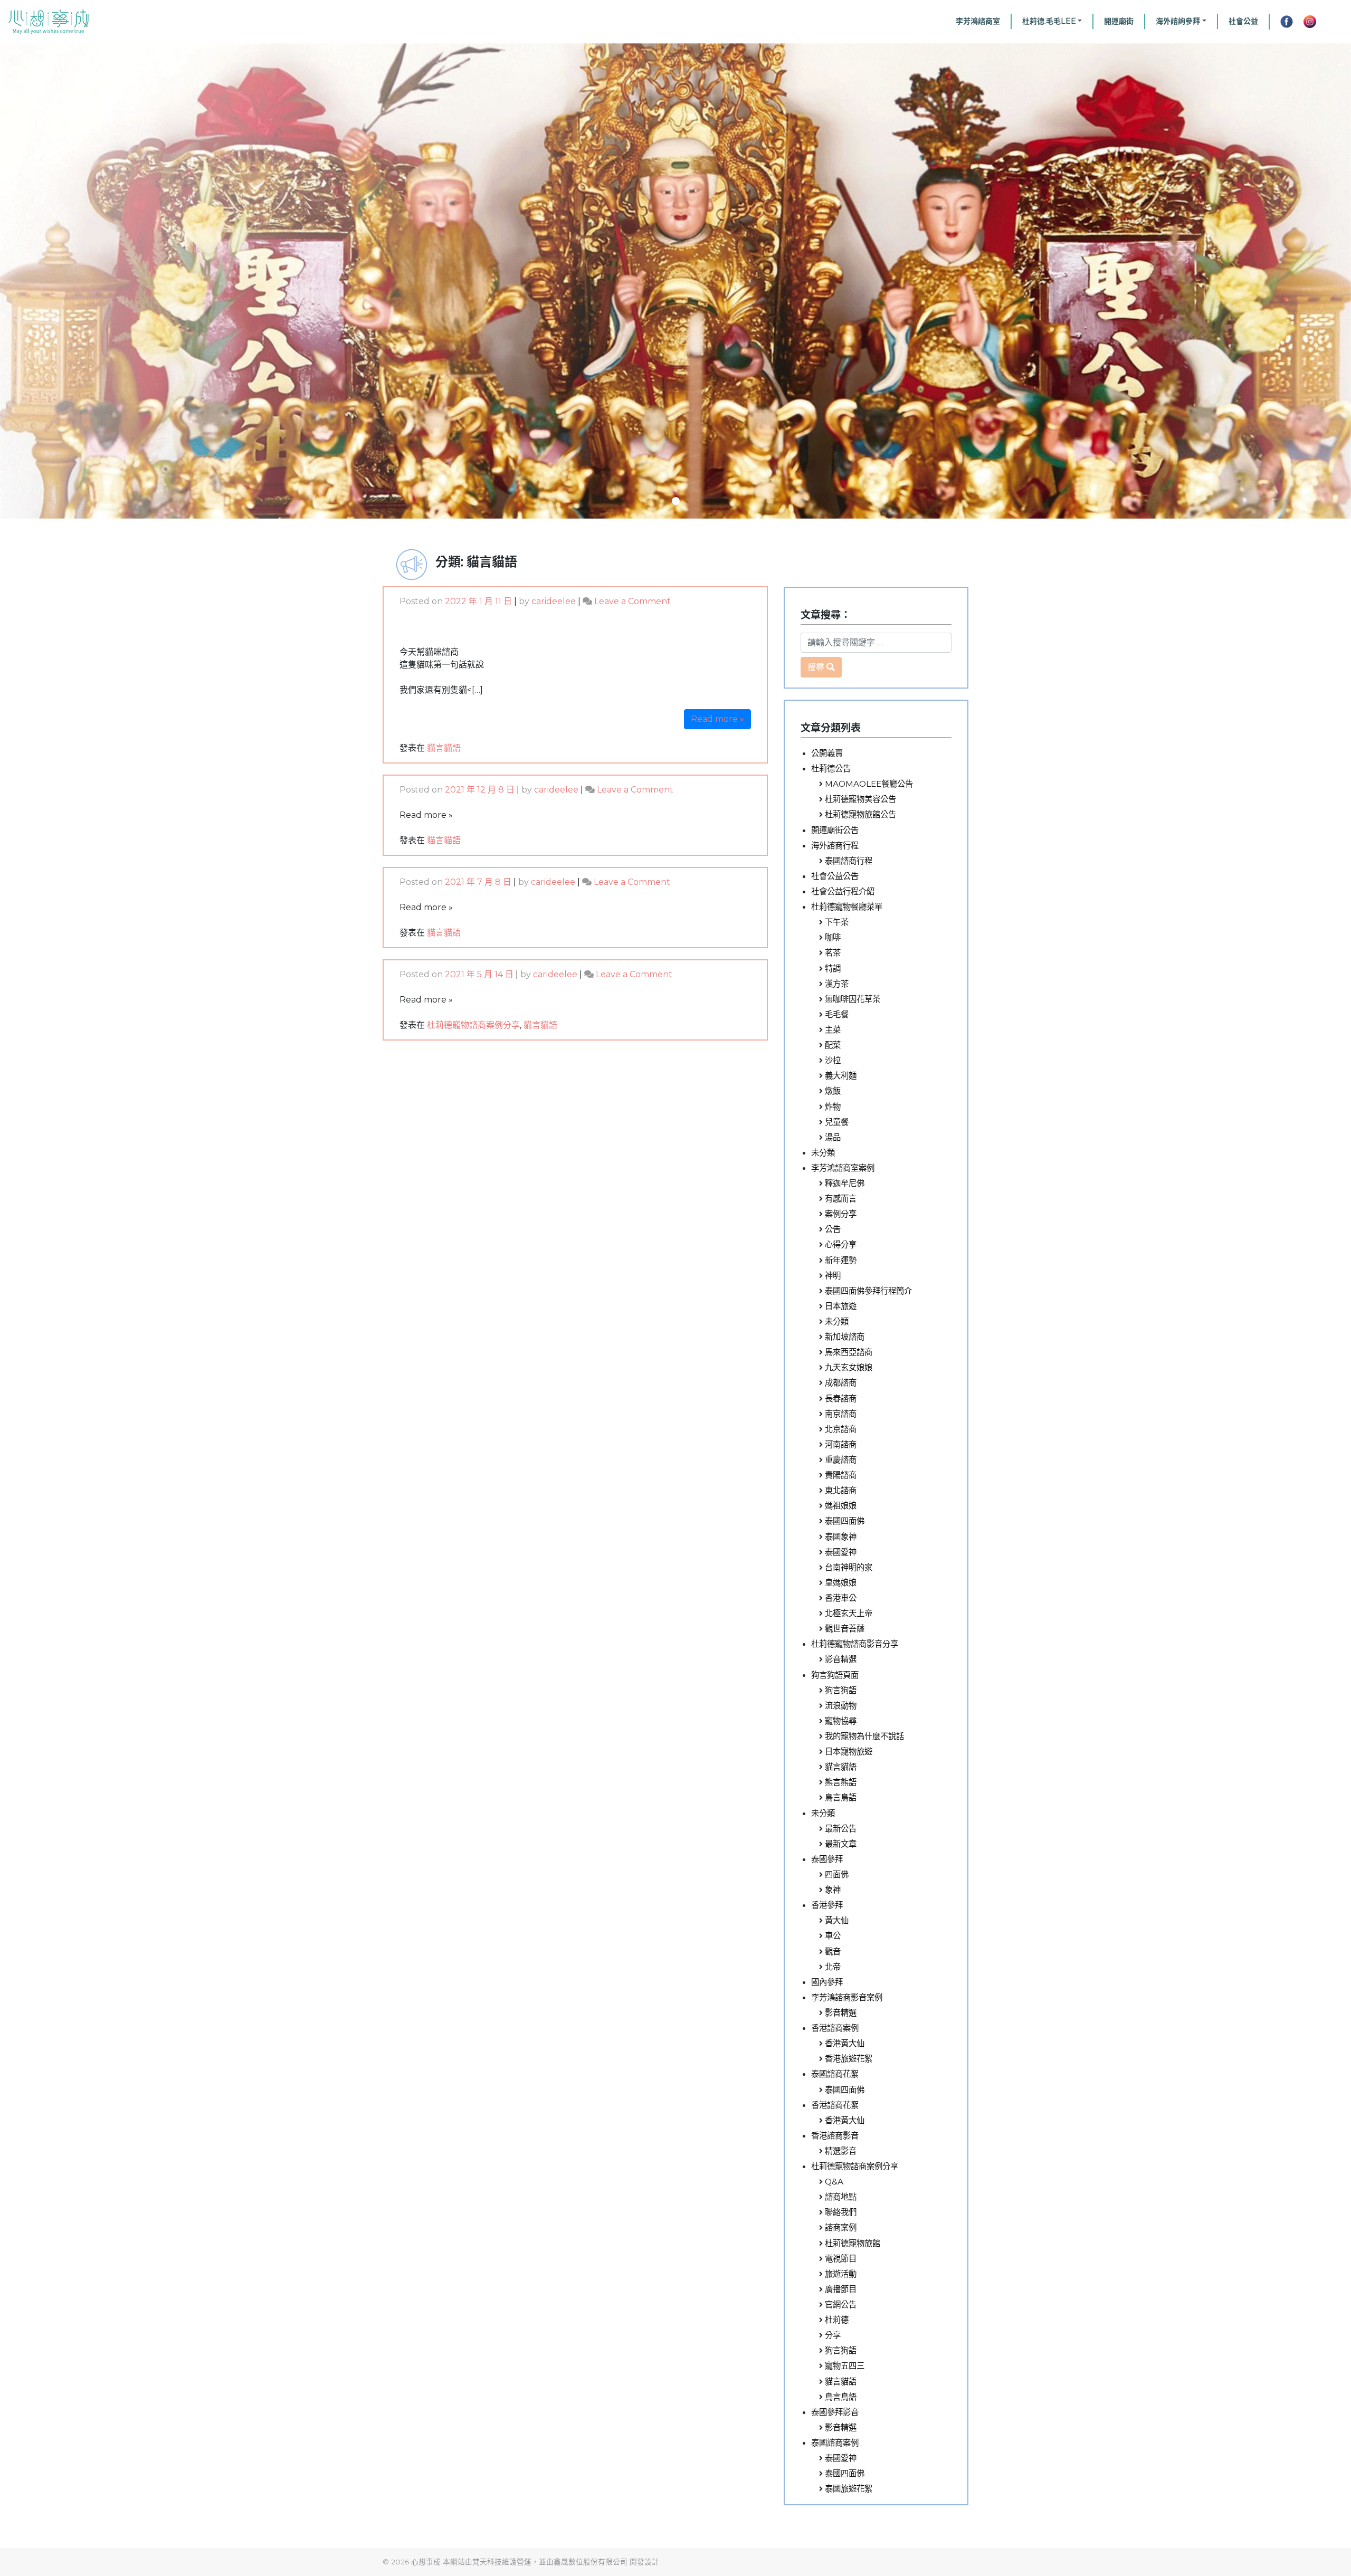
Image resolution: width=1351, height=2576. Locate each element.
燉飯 (833, 1091)
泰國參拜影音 (835, 2412)
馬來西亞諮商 (849, 1352)
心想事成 (426, 2562)
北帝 (833, 1967)
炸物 (833, 1107)
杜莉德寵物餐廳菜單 (847, 907)
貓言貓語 (444, 748)
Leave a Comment (632, 601)
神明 (833, 1276)
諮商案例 (841, 2227)
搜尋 (816, 667)
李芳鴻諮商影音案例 (847, 1997)
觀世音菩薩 (845, 1629)
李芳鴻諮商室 (978, 21)
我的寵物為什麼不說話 (864, 1736)
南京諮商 (841, 1414)
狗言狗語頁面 (835, 1675)
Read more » (717, 719)
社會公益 (1243, 21)
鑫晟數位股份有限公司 (591, 2562)
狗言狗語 (841, 1690)
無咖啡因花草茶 (853, 999)
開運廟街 (1119, 21)
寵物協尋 (841, 1721)
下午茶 (837, 922)
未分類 (823, 1153)
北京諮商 (841, 1429)
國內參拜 (827, 1982)
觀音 (833, 1952)
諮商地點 (841, 2197)
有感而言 (841, 1199)
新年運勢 (841, 1260)
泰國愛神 (841, 1552)
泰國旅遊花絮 (849, 2489)
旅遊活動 (841, 2274)
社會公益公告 (835, 876)
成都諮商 (841, 1383)
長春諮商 (841, 1399)
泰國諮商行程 (849, 861)
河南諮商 (841, 1444)
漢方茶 (837, 984)
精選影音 (841, 2151)
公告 (833, 1229)
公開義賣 (827, 753)
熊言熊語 (841, 1782)
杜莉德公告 (831, 769)
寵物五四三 (845, 2366)
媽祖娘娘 (841, 1506)
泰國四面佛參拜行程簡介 (868, 1291)
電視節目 (841, 2259)
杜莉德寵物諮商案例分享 (473, 1025)
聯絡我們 (841, 2212)
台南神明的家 (849, 1567)
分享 (833, 2335)
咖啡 (833, 937)
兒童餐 (837, 1122)
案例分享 (841, 1214)
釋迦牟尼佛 (845, 1183)
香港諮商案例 (835, 2028)
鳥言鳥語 (841, 1797)
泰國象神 (841, 1537)
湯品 (833, 1137)
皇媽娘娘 (841, 1583)
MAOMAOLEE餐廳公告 (869, 784)
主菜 (833, 1030)
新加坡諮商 (845, 1337)
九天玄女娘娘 (849, 1367)
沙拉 (833, 1060)
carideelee (554, 601)
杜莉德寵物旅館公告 (860, 814)
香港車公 (841, 1598)
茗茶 (833, 953)
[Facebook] (1283, 22)
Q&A (834, 2182)
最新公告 (841, 1829)
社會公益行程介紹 (843, 891)
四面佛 (837, 1874)
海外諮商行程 (835, 846)
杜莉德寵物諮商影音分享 (855, 1644)
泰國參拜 (827, 1859)
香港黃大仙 (845, 2043)
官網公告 (841, 2305)
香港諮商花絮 (835, 2105)
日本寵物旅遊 (849, 1752)
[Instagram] (1310, 22)
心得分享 (841, 1244)
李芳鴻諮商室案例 (843, 1168)
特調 (833, 969)
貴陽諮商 (841, 1475)
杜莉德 (837, 2320)
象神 (833, 1890)
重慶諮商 (841, 1460)
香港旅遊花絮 (849, 2059)
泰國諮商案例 (835, 2443)
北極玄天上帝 (849, 1613)
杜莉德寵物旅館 (853, 2243)
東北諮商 (841, 1490)
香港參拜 (827, 1905)
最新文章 (841, 1844)
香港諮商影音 (835, 2136)
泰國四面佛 (845, 1521)
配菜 (833, 1045)
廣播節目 (841, 2289)
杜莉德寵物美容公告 (860, 799)
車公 (833, 1936)
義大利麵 (841, 1076)
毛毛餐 (837, 1014)
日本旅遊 (841, 1306)
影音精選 (841, 1659)
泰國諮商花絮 (835, 2074)
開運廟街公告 (835, 830)
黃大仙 (837, 1920)
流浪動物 (841, 1706)
